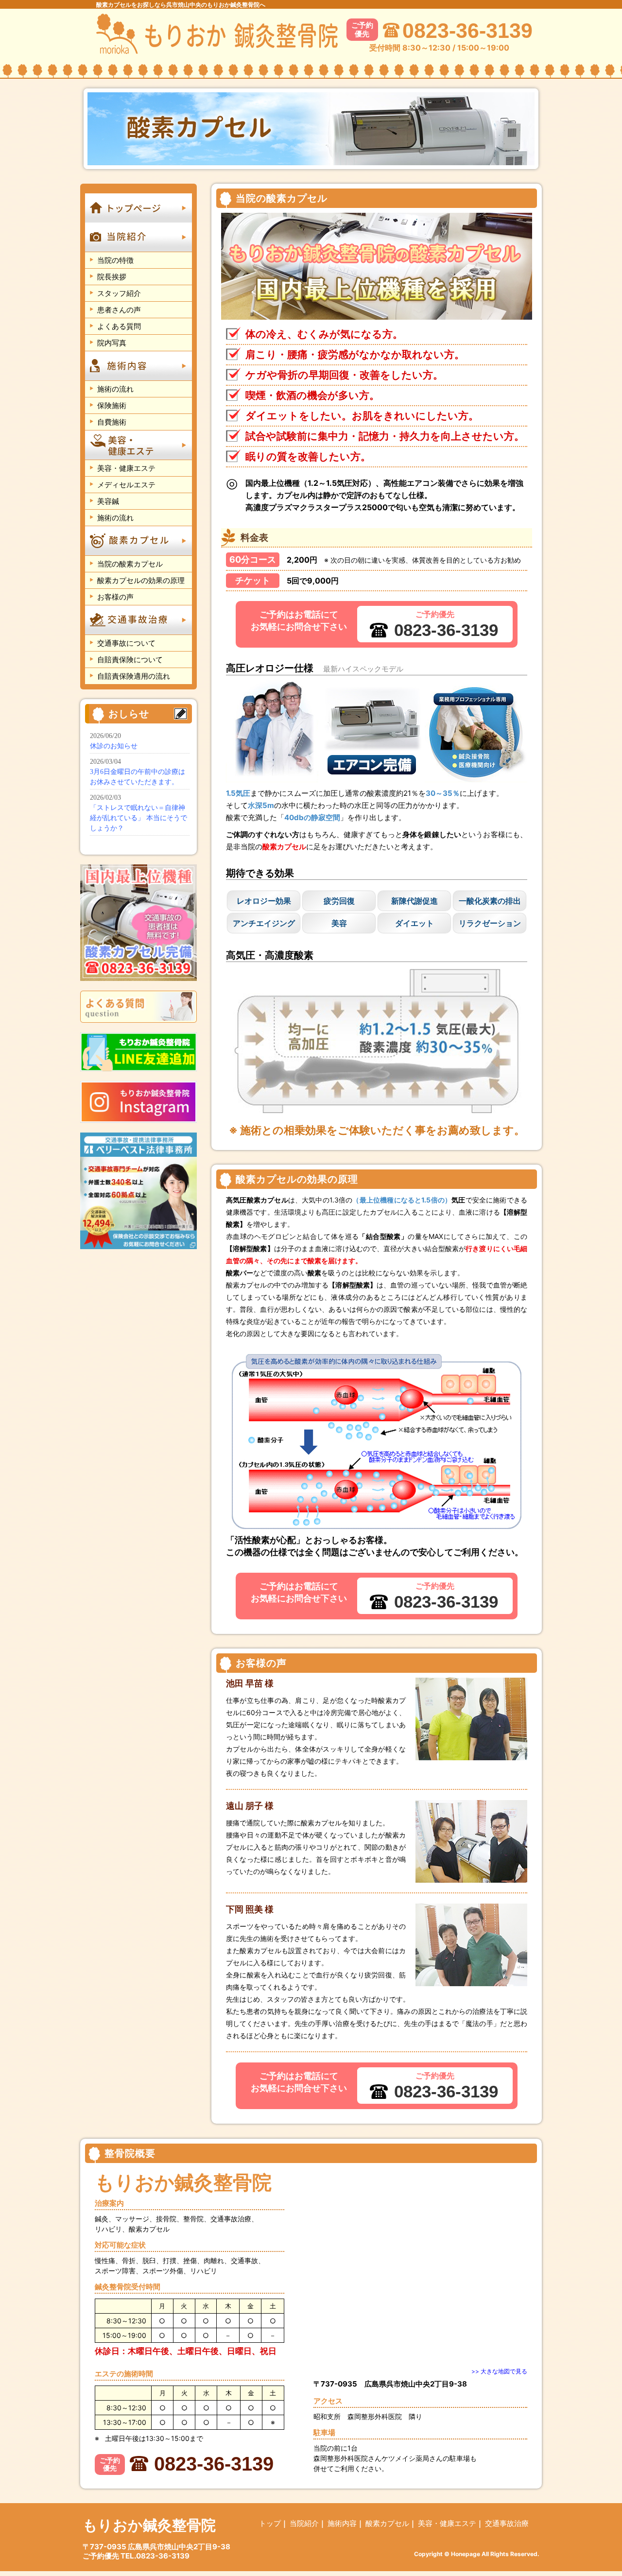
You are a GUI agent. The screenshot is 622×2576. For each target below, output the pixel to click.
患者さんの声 (119, 310)
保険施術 (112, 405)
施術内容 (342, 2523)
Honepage (466, 2554)
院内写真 (112, 343)
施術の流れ (115, 389)
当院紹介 (304, 2523)
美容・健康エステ (126, 468)
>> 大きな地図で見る (499, 2371)
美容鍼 (108, 501)
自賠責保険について (130, 660)
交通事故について (126, 643)
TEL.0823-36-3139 (155, 2556)
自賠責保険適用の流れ (134, 676)
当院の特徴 (115, 260)
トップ (270, 2523)
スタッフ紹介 (119, 293)
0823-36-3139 (467, 31)
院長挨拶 (112, 277)
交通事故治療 (507, 2523)
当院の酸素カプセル (130, 564)
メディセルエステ (126, 485)
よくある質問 (119, 326)
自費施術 (112, 422)
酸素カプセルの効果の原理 (141, 580)
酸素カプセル (387, 2523)
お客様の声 (115, 597)
